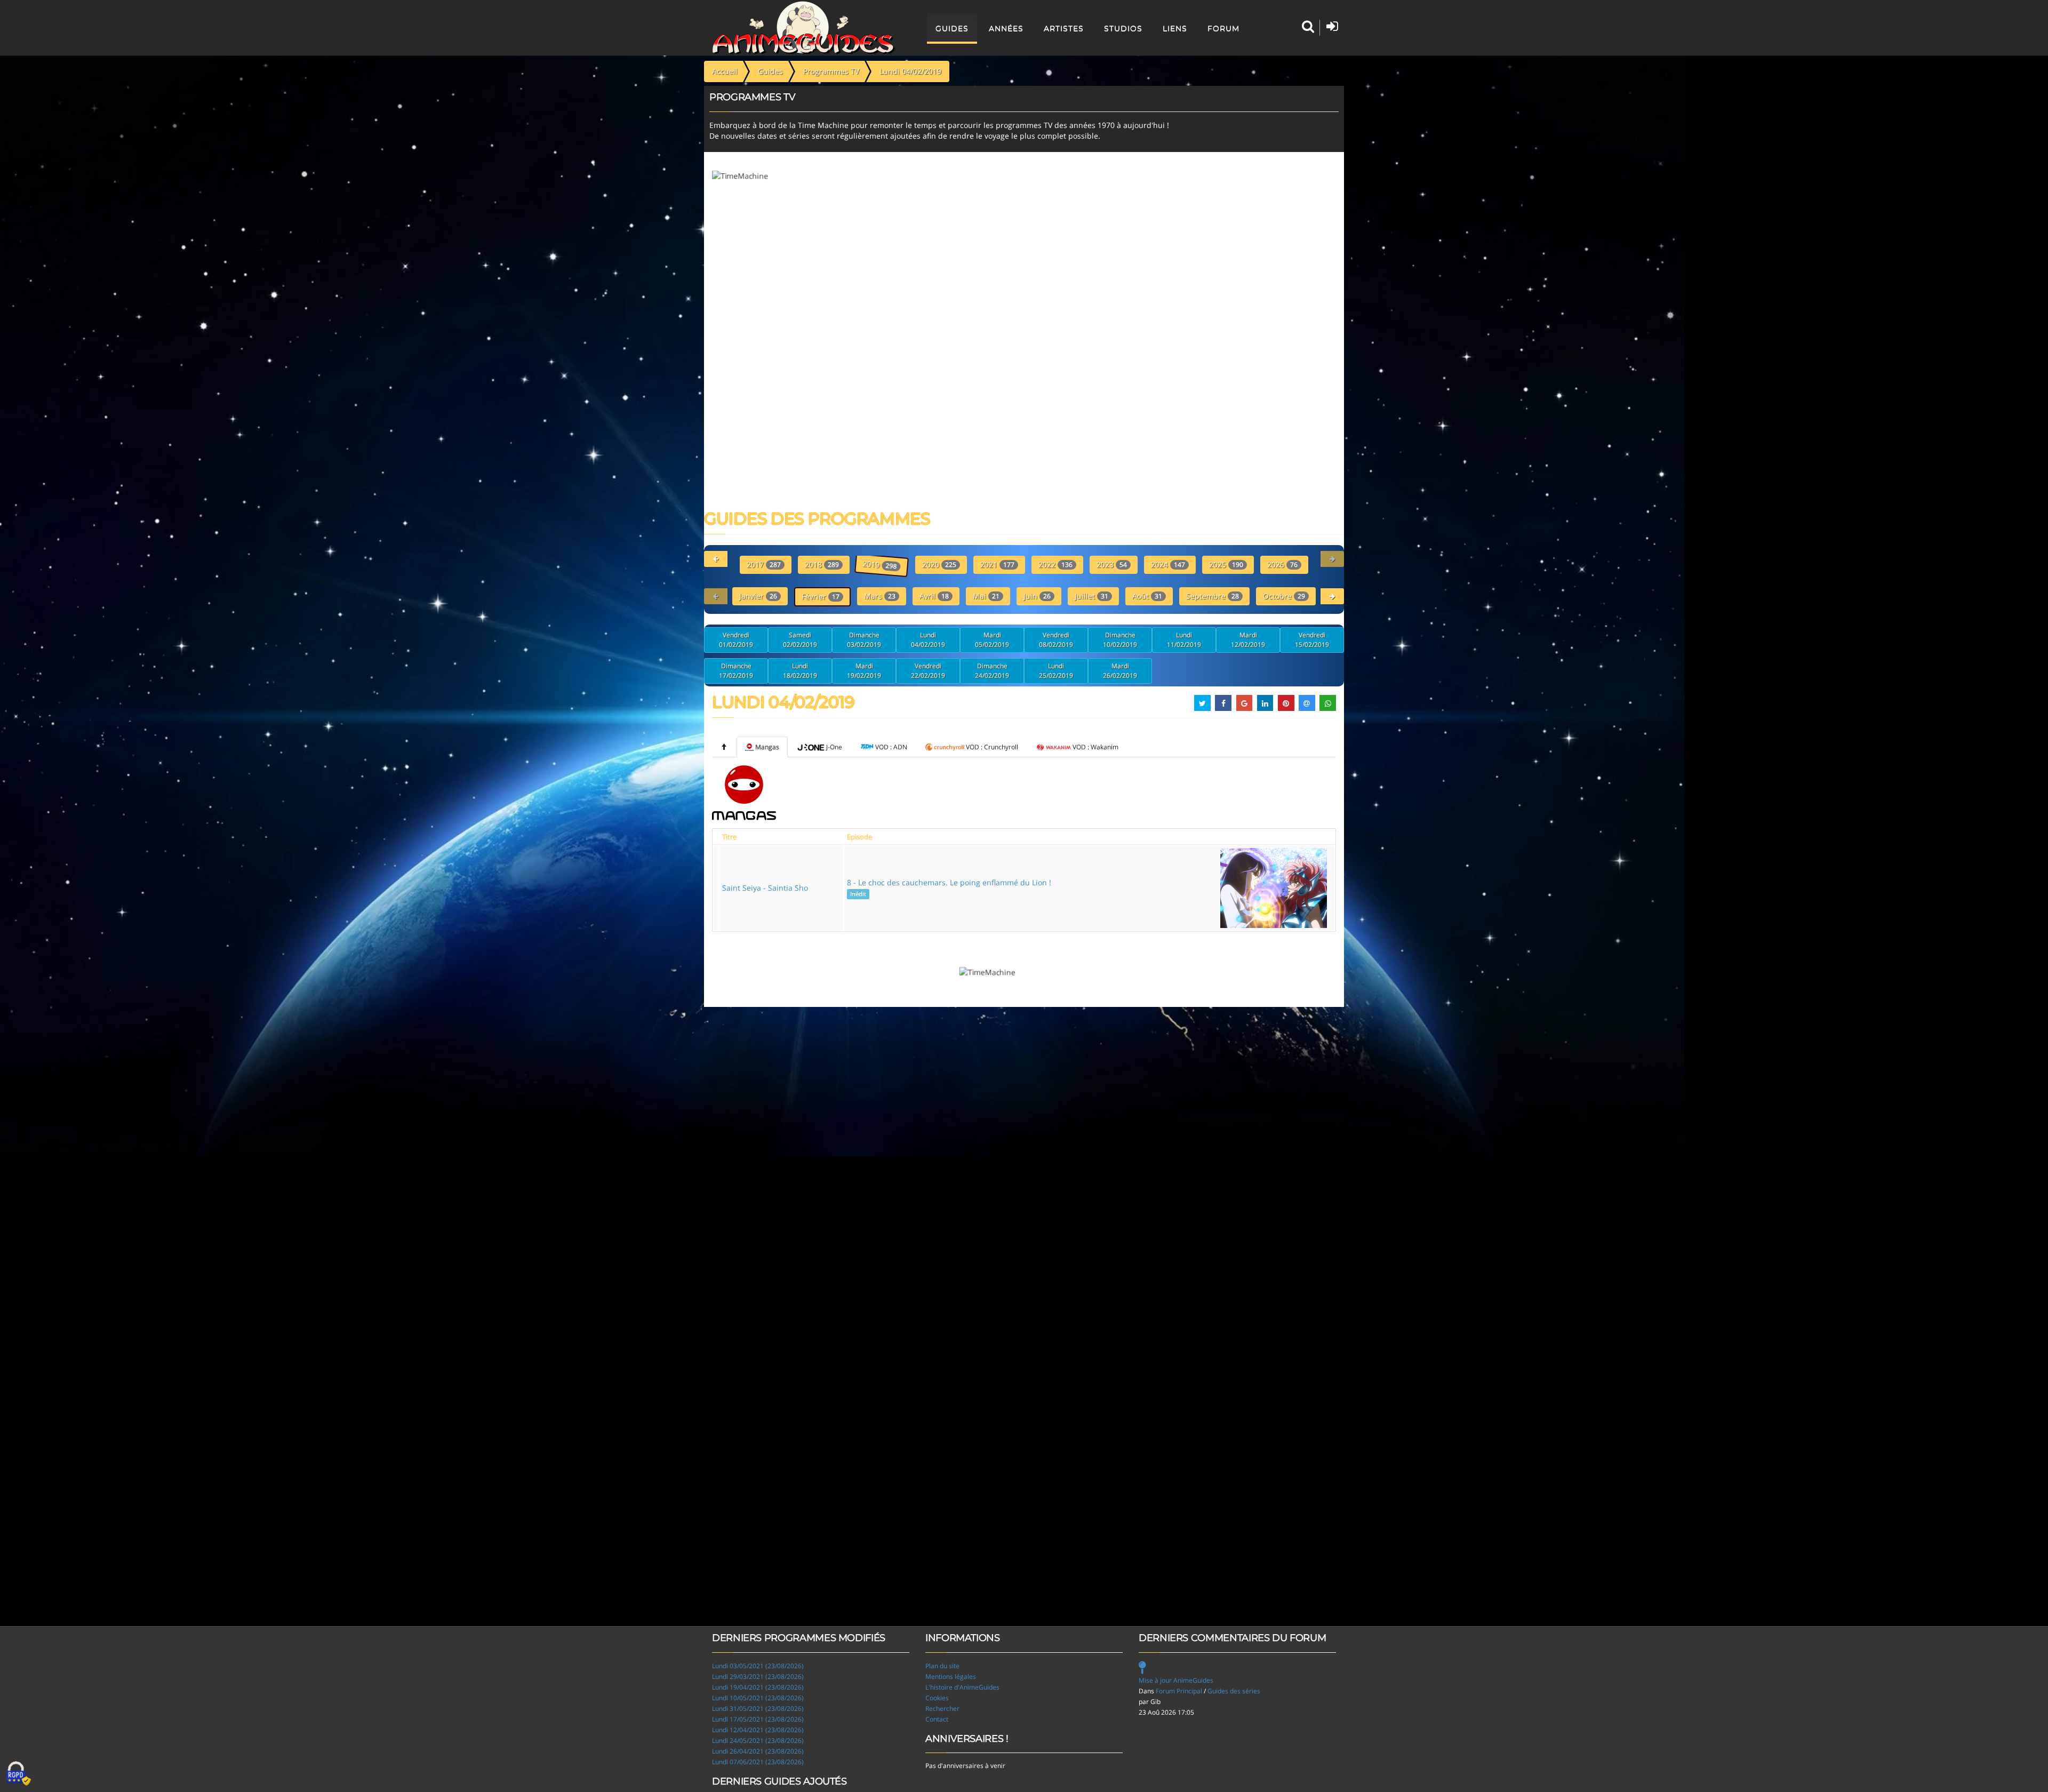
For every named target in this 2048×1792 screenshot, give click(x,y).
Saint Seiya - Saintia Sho (765, 888)
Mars (880, 596)
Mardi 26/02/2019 (1120, 671)
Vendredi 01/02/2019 (736, 640)
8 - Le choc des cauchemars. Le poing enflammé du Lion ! (949, 887)
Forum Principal (1179, 1691)
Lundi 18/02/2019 (800, 671)
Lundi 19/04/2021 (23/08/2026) (758, 1687)
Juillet (1091, 596)
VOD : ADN (891, 747)
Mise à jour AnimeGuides (1176, 1680)
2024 (1168, 565)
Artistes (1064, 28)
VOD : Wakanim (1095, 747)
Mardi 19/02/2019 (864, 671)
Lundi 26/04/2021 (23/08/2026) (758, 1751)
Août (1147, 596)
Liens (1175, 28)
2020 (939, 565)
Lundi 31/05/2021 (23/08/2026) (758, 1709)
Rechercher (942, 1709)
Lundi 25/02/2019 (1056, 671)
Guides (952, 28)
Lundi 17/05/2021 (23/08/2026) (758, 1719)
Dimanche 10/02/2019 (1120, 640)
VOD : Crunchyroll (992, 747)
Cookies (937, 1698)
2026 (1282, 565)
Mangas (767, 747)
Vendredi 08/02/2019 (1056, 640)
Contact (937, 1719)
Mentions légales (951, 1677)
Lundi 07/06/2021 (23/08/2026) (758, 1762)
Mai (986, 596)
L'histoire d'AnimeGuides (962, 1687)
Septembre (1213, 596)
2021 (997, 565)
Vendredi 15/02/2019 (1312, 640)
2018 (822, 565)
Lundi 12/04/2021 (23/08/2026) (758, 1730)
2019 (881, 565)
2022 (1055, 565)
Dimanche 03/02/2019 (864, 640)
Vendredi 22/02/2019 (928, 671)
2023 (1112, 565)
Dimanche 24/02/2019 (992, 671)
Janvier (758, 596)
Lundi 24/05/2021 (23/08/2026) (758, 1741)
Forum (1223, 28)
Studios (1123, 28)
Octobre (1284, 596)
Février (821, 597)
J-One (834, 747)
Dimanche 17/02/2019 (736, 671)
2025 (1226, 565)
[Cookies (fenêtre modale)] (19, 1774)
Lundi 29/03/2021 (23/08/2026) (758, 1677)
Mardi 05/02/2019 (992, 640)
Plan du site (942, 1666)
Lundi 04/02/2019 (928, 640)
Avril (934, 596)
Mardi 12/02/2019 (1248, 640)
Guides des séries (1234, 1691)
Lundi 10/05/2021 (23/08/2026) (758, 1698)
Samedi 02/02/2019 (800, 640)
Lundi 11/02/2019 (1184, 640)
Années (1006, 28)
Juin (1037, 596)
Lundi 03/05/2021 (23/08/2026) (758, 1666)
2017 (764, 565)
